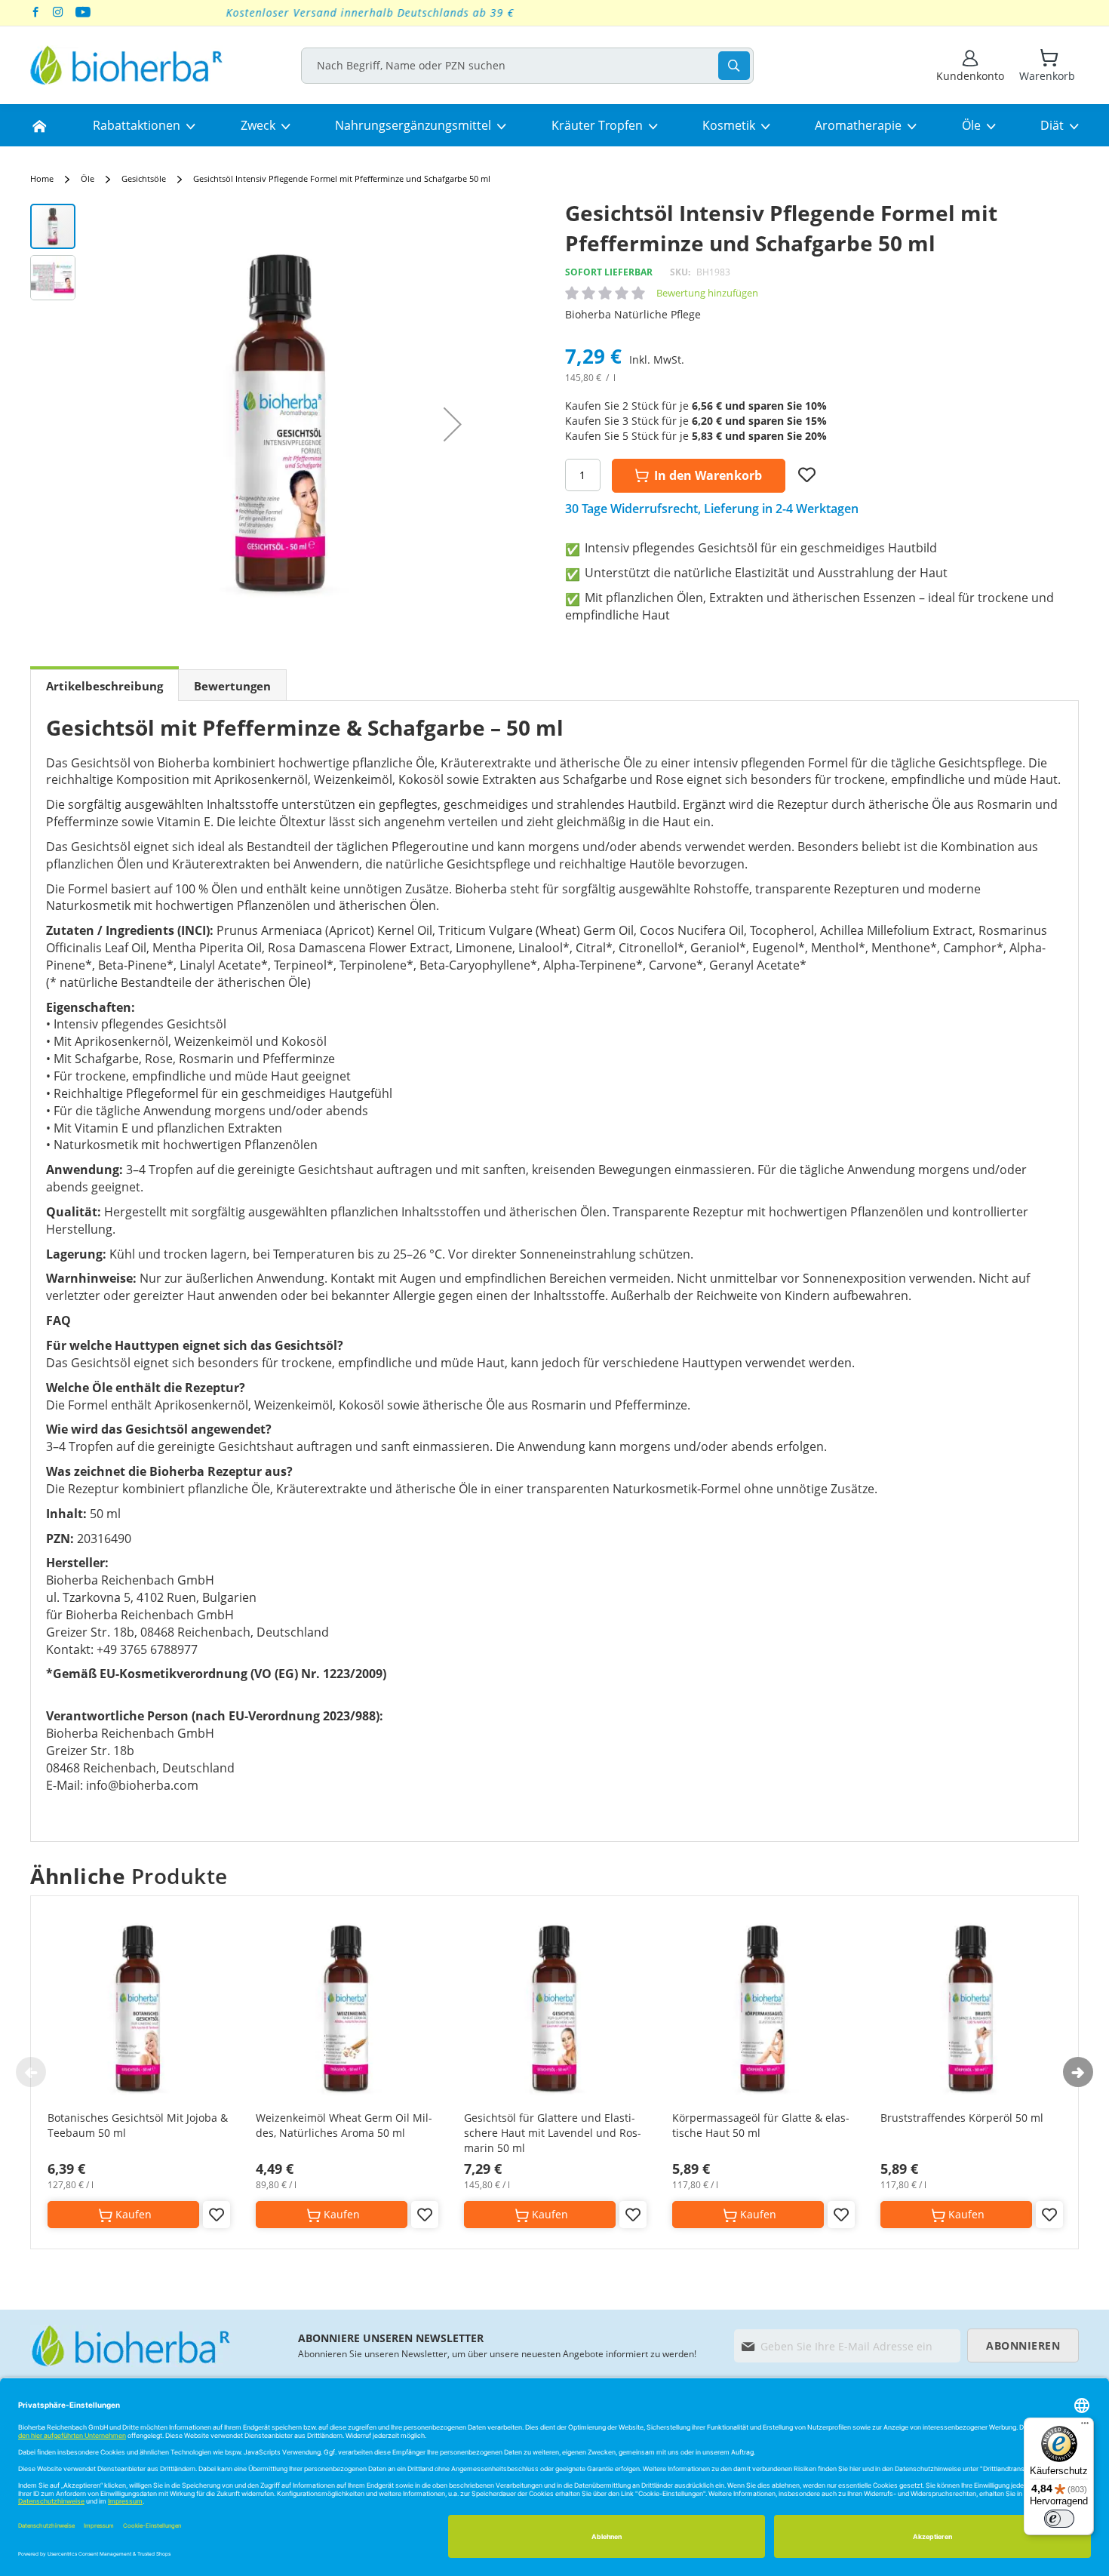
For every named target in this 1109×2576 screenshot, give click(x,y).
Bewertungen (232, 686)
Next (1078, 2072)
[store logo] (126, 65)
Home (42, 178)
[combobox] (527, 66)
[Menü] (1085, 2427)
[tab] (104, 685)
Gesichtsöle (144, 178)
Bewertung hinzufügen (707, 293)
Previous (31, 2072)
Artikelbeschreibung (104, 686)
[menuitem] (39, 125)
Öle (88, 178)
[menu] (554, 125)
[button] (453, 424)
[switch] (1059, 2519)
